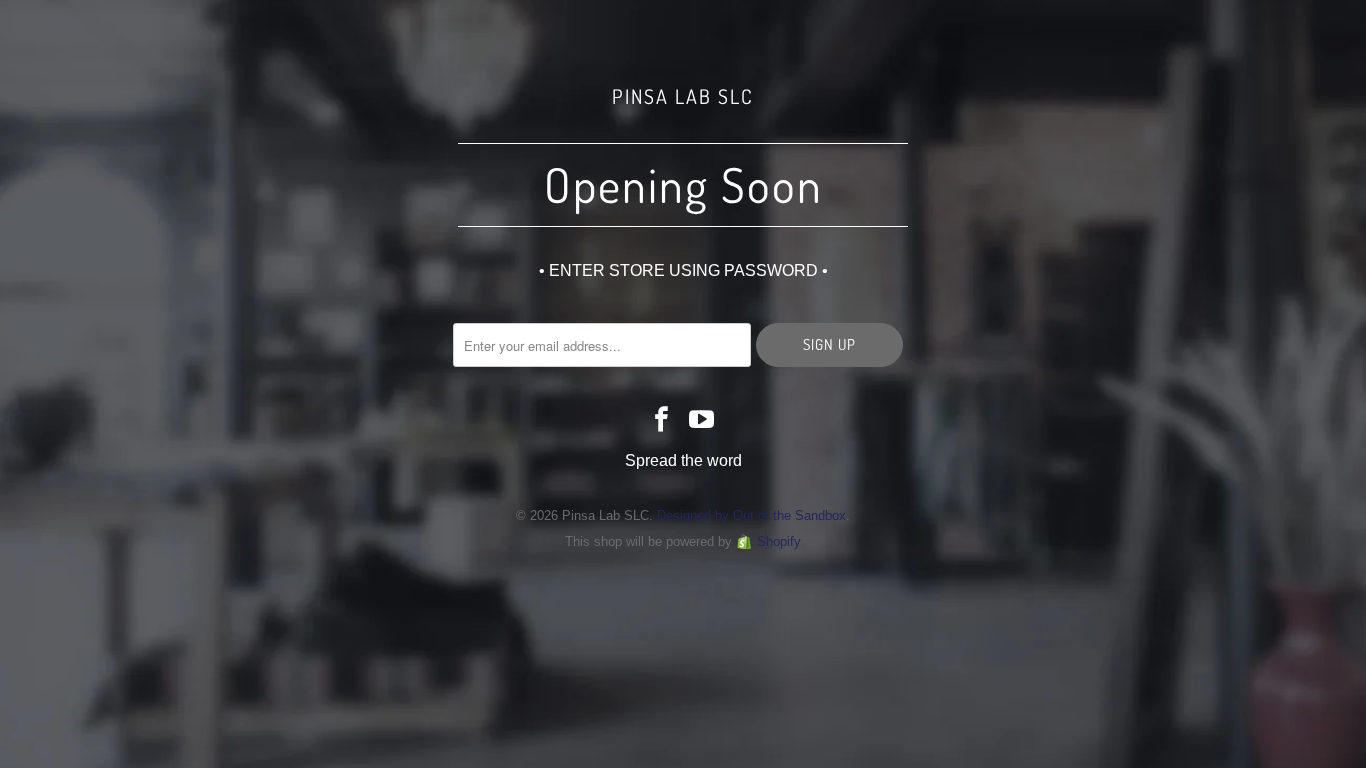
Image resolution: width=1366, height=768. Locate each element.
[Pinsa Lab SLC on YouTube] (702, 421)
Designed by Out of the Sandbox (751, 515)
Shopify (779, 541)
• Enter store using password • (683, 270)
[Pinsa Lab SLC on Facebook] (662, 421)
